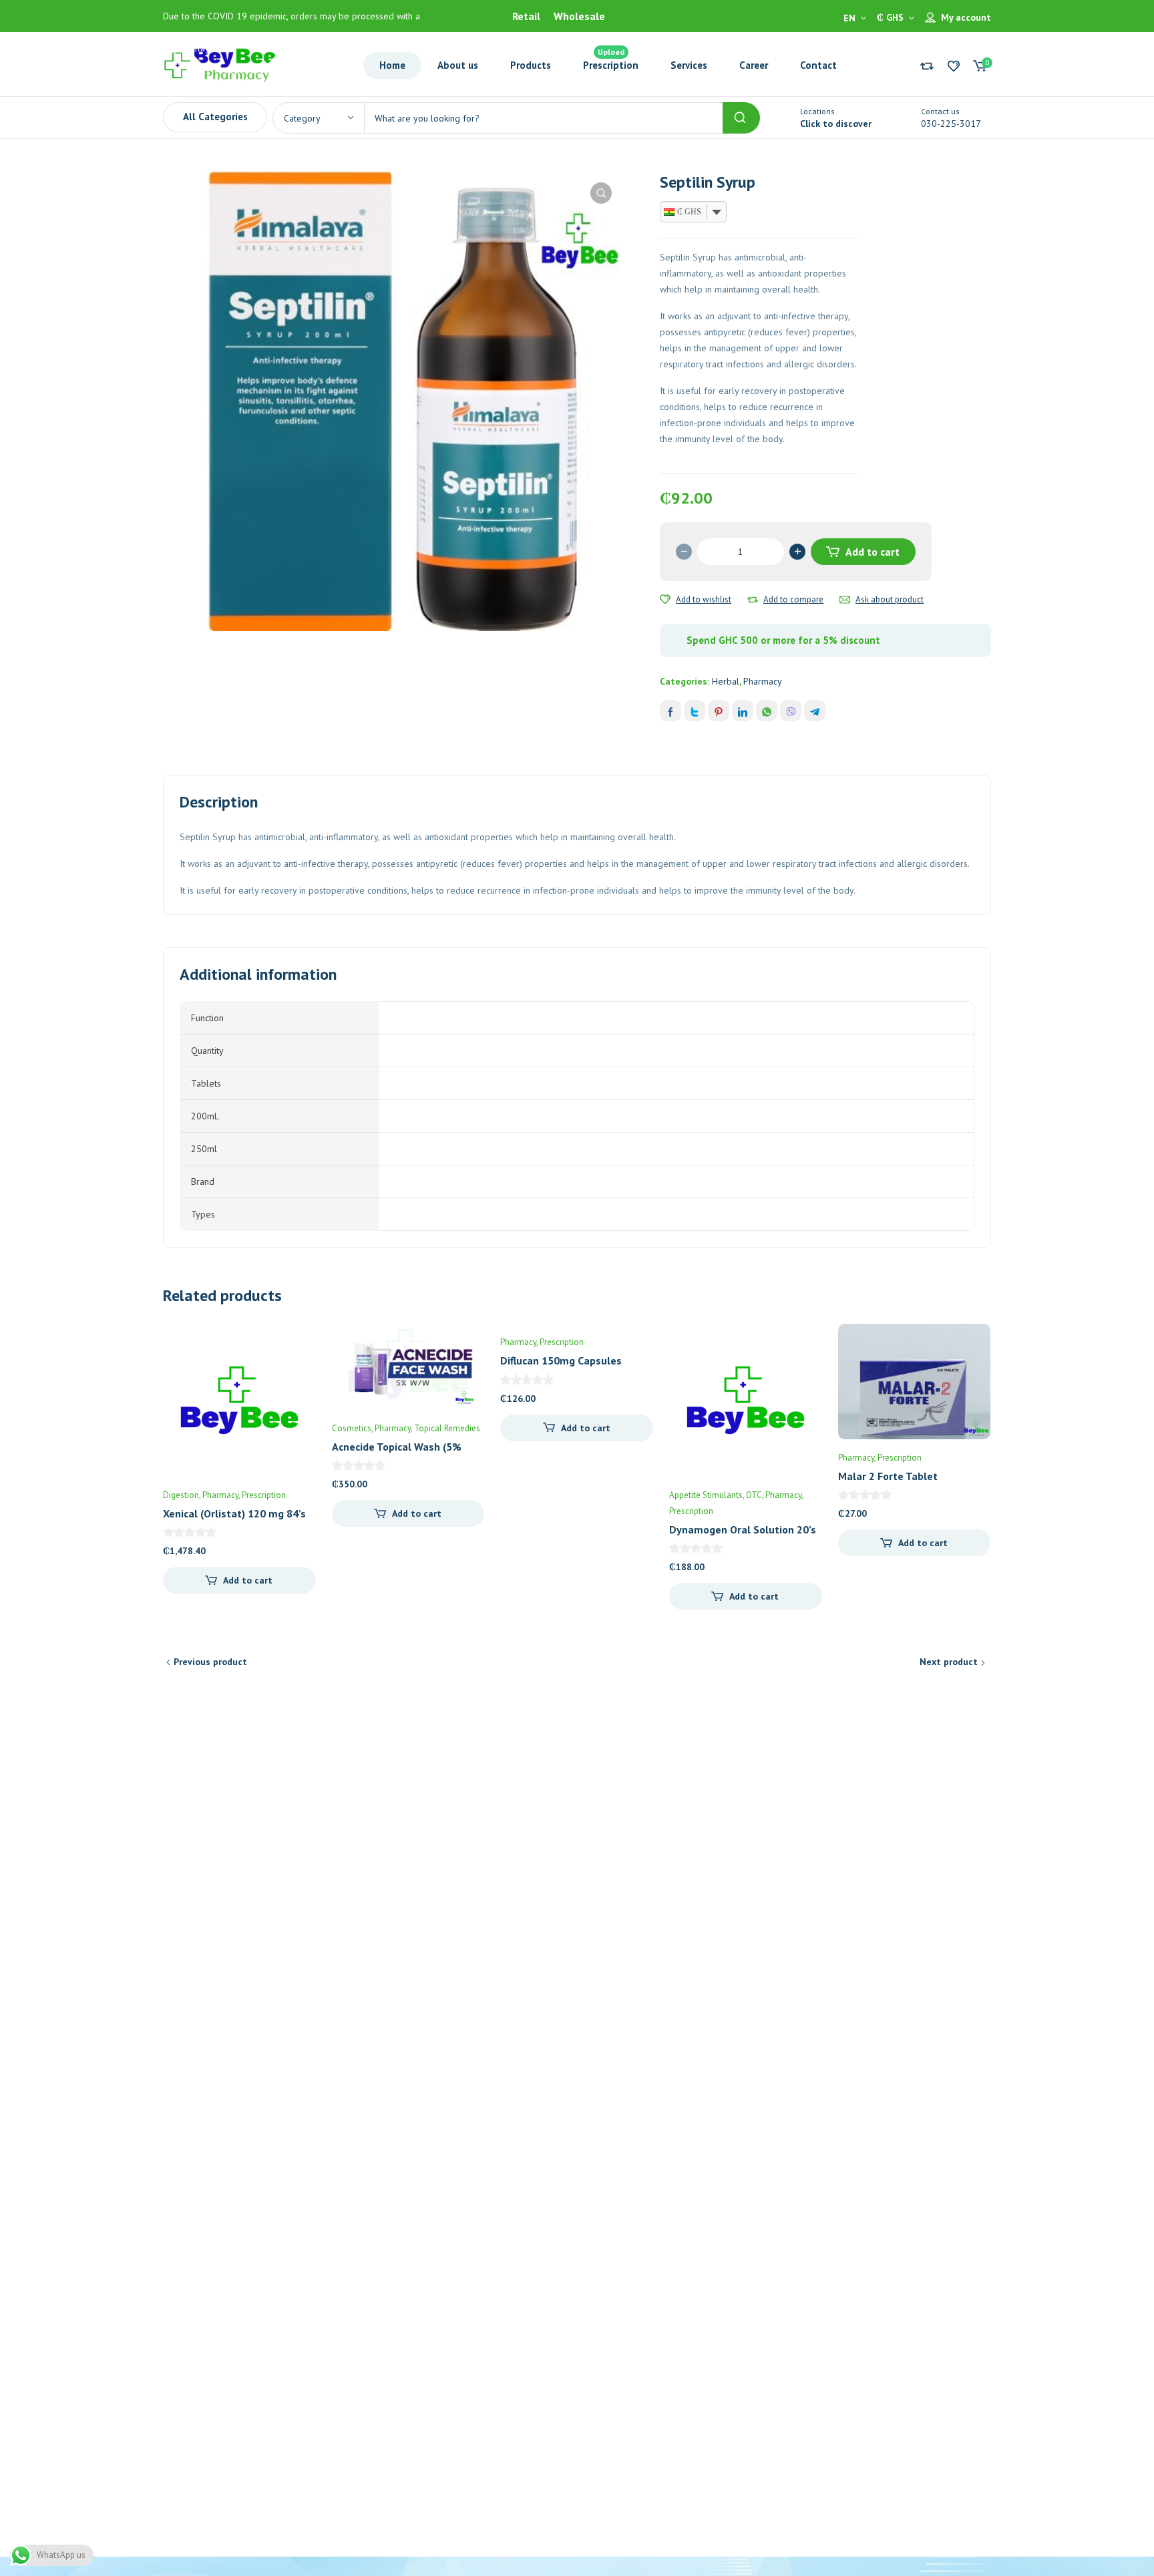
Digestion (181, 1495)
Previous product (210, 1662)
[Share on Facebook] (670, 711)
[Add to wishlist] (665, 600)
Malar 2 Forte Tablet (888, 1476)
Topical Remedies (447, 1428)
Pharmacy (763, 681)
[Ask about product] (845, 600)
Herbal (726, 681)
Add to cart (873, 552)
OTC (754, 1495)
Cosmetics (352, 1428)
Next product (949, 1662)
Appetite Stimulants (706, 1495)
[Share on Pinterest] (719, 711)
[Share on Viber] (791, 711)
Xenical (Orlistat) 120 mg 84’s (234, 1513)
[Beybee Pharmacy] (220, 64)
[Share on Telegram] (815, 711)
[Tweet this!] (695, 711)
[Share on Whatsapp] (767, 711)
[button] (601, 193)
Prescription (264, 1495)
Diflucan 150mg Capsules (561, 1360)
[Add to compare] (753, 600)
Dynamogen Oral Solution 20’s (743, 1529)
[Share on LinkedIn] (743, 711)
